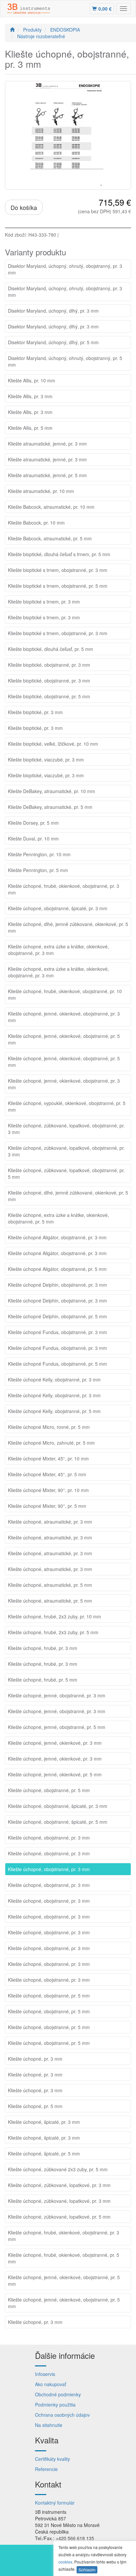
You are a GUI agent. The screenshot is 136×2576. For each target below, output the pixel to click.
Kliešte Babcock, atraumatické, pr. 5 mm (50, 538)
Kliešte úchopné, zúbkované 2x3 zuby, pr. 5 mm (58, 2169)
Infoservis (45, 2374)
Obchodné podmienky (58, 2394)
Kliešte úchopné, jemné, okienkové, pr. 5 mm (55, 1774)
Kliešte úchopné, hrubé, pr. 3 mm (43, 1648)
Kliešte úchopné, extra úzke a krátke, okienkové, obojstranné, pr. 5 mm (58, 1218)
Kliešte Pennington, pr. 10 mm (39, 854)
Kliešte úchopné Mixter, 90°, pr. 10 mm (48, 1490)
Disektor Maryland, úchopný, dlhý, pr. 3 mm (53, 311)
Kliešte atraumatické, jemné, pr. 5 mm (47, 475)
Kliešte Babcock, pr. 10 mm (36, 523)
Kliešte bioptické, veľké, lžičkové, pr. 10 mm (53, 744)
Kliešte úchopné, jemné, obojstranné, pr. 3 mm (57, 1695)
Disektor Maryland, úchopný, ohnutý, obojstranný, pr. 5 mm (65, 361)
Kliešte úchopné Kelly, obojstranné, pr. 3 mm (54, 1379)
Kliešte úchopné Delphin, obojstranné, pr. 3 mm (57, 1285)
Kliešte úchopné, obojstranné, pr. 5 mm (49, 1790)
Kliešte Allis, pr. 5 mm (30, 428)
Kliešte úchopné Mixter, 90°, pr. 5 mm (47, 1506)
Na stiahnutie (49, 2425)
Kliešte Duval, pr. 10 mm (33, 838)
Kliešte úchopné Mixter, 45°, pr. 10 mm (48, 1458)
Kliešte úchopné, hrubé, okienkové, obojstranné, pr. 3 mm (64, 889)
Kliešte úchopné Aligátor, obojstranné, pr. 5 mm (57, 1269)
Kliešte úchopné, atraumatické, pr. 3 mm (50, 1522)
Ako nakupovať (51, 2384)
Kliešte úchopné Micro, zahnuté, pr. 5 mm (51, 1443)
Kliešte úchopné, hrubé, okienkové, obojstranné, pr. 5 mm (64, 2258)
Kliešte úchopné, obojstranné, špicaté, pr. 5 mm (58, 1822)
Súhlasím (87, 2570)
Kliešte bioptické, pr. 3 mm (35, 712)
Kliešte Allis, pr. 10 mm (32, 380)
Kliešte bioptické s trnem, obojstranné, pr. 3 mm (58, 570)
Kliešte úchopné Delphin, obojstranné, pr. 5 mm (57, 1316)
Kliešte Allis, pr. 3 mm (30, 396)
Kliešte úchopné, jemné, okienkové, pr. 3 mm (55, 1743)
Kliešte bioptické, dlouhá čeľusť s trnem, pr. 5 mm (59, 554)
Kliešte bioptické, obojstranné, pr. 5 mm (49, 696)
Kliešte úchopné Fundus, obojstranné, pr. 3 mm (57, 1332)
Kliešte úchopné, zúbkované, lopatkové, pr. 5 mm (59, 2217)
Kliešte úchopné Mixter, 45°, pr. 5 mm (47, 1474)
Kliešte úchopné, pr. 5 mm (35, 2106)
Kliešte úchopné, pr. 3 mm (35, 2059)
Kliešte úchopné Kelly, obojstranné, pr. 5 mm (54, 1411)
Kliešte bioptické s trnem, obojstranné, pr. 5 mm (58, 586)
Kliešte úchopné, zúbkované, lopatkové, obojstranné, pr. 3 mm (66, 1129)
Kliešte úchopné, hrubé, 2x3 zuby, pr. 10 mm (54, 1616)
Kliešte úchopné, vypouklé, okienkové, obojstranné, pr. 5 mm (67, 1106)
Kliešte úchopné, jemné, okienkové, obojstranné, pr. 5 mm (64, 1039)
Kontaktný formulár (55, 2503)
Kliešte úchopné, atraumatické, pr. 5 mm (50, 1585)
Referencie (46, 2469)
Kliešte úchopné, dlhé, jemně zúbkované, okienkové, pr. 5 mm (68, 927)
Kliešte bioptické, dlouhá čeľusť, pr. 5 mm (51, 649)
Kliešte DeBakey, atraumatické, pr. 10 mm (51, 791)
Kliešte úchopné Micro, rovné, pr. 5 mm (49, 1427)
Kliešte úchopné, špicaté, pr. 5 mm (44, 2153)
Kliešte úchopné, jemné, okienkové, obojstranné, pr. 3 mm (64, 1017)
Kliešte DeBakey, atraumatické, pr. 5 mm (50, 807)
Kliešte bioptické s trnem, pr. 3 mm (44, 602)
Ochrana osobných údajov (62, 2415)
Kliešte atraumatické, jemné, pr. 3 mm (47, 444)
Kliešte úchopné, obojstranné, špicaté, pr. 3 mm (58, 908)
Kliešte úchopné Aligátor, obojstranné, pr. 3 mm (57, 1237)
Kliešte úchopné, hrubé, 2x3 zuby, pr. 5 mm (53, 1632)
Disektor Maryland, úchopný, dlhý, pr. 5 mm (53, 342)
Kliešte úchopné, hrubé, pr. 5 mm (43, 1680)
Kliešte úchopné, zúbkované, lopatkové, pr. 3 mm (59, 2185)
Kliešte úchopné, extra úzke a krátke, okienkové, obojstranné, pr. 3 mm (58, 950)
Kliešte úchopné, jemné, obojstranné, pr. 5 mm (57, 1727)
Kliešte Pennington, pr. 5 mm (38, 870)
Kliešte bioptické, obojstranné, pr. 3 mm (49, 665)
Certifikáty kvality (52, 2459)
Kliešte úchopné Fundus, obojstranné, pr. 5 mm (57, 1364)
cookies (65, 2562)
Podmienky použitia (55, 2405)
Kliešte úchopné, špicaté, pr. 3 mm (44, 2122)
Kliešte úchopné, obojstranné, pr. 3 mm (49, 1838)
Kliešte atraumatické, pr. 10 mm (41, 491)
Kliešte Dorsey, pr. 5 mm (33, 823)
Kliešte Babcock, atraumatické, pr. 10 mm (51, 507)
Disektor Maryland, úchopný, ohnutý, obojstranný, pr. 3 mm (65, 269)
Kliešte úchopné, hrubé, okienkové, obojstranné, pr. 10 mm (65, 994)
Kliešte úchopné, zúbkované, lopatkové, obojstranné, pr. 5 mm (66, 1173)
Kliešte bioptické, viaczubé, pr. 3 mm (46, 760)
